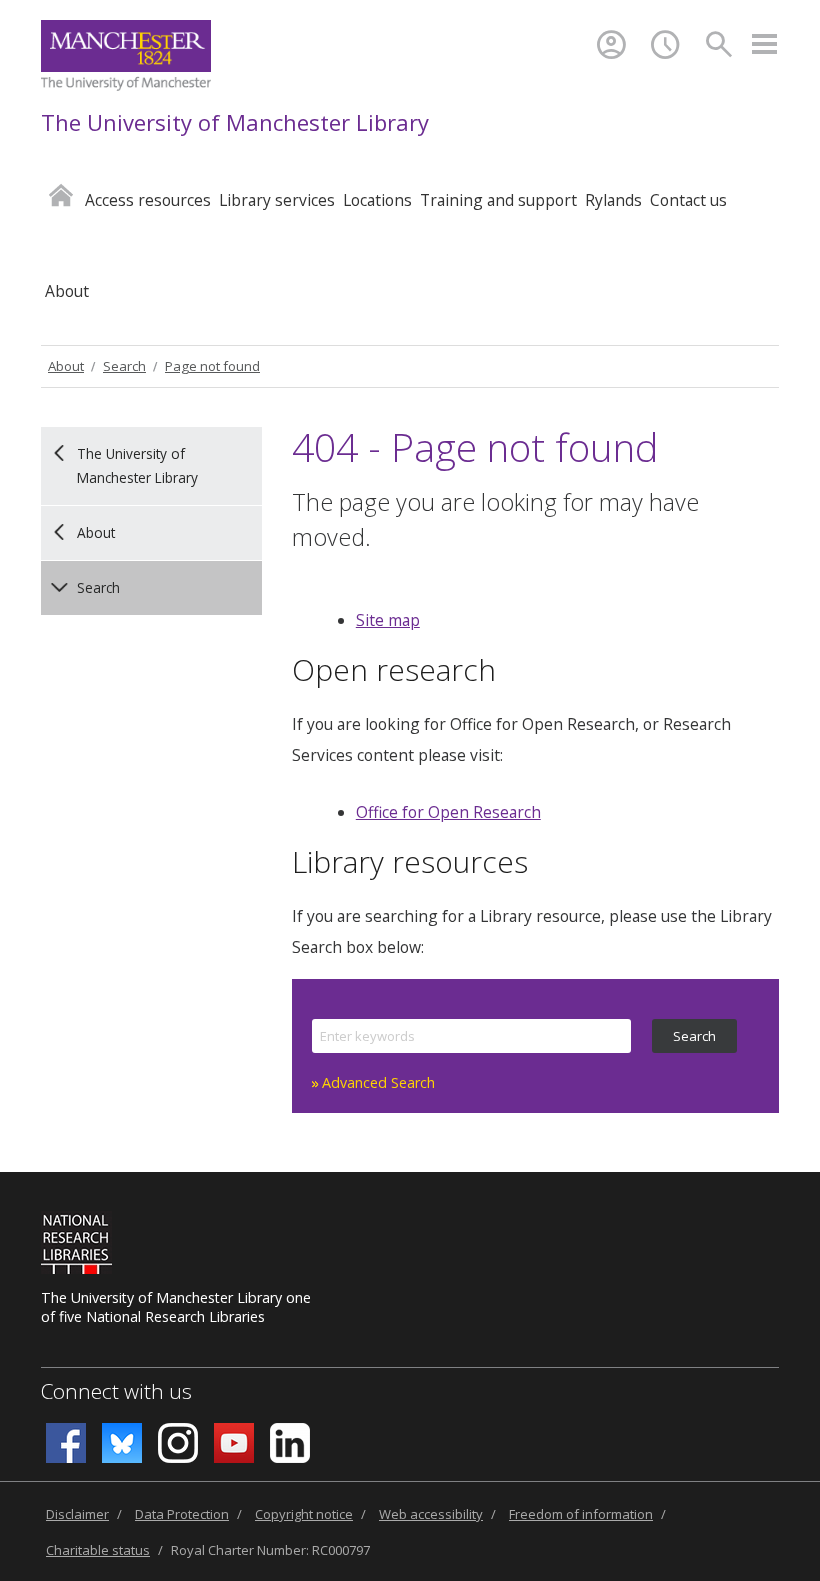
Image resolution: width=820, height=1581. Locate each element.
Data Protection (182, 1514)
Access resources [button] (148, 200)
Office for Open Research (448, 812)
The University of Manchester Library (235, 122)
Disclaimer (77, 1514)
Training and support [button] (498, 200)
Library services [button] (277, 200)
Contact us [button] (688, 200)
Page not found (212, 366)
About (66, 366)
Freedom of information (581, 1514)
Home (61, 194)
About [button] (67, 291)
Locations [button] (377, 200)
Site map (388, 620)
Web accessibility (431, 1514)
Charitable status (98, 1550)
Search (124, 366)
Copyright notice (304, 1514)
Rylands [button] (613, 200)
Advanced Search (378, 1082)
